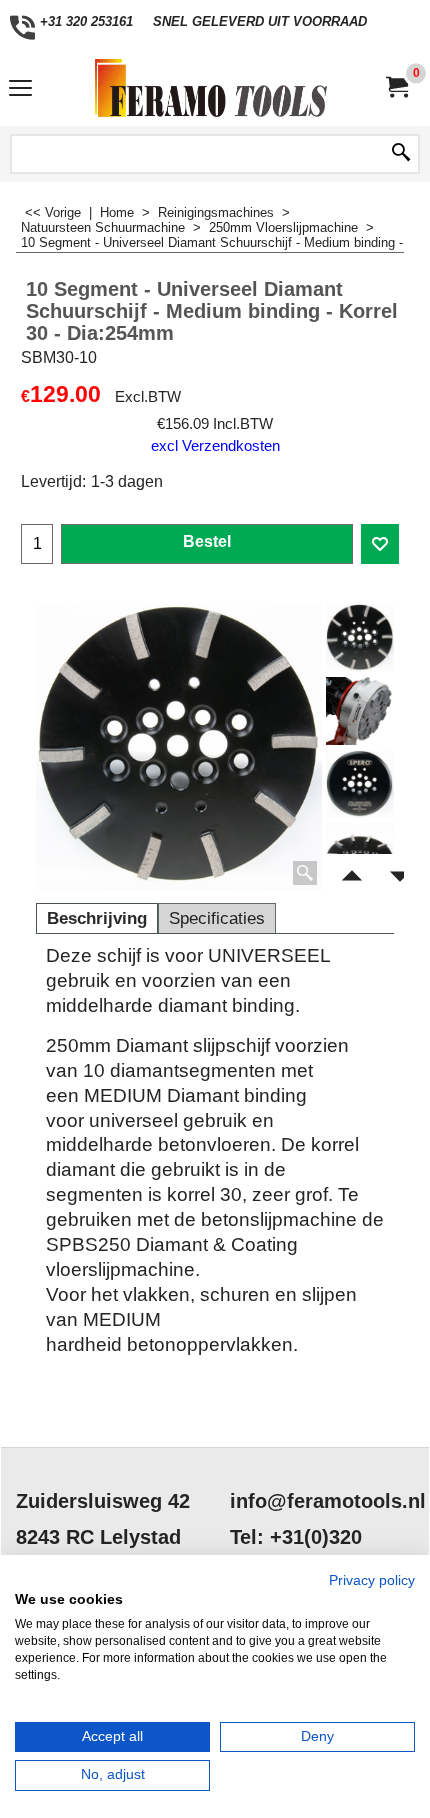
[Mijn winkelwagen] (396, 87)
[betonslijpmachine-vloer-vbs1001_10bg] (360, 711)
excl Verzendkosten (215, 446)
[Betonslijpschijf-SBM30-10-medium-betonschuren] (360, 784)
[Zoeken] (401, 154)
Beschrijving (97, 918)
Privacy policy (372, 1580)
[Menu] (20, 90)
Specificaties (217, 918)
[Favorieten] (380, 544)
